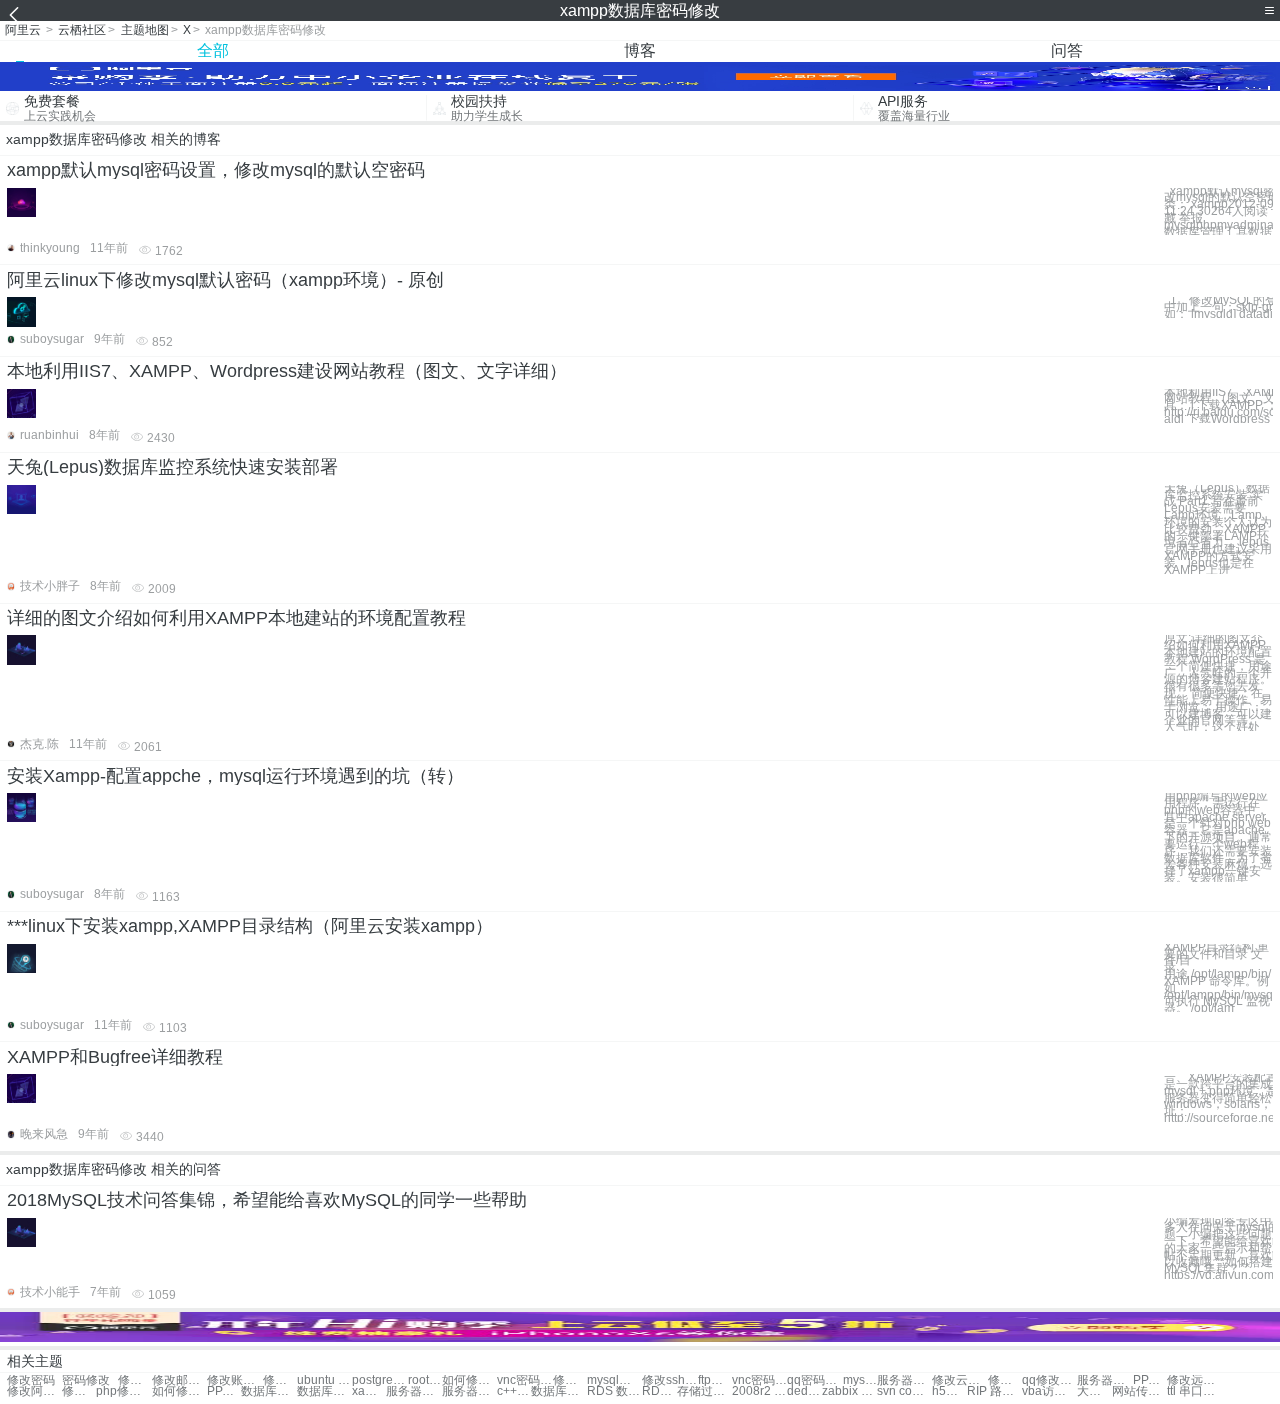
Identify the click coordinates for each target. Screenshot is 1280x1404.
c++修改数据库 (514, 1391)
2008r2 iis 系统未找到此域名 (759, 1391)
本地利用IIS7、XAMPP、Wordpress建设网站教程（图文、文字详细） (287, 371)
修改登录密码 (135, 1380)
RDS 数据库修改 (614, 1391)
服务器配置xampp (469, 1391)
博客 (640, 50)
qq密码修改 (814, 1380)
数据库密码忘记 (324, 1391)
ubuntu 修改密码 (324, 1380)
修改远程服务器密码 (1194, 1380)
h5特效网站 (949, 1391)
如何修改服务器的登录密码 (179, 1391)
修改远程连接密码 (1005, 1380)
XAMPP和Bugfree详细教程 (115, 1057)
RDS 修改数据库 (659, 1391)
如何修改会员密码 (469, 1380)
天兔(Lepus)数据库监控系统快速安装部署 (172, 467)
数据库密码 (268, 1391)
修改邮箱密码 (179, 1380)
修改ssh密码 (669, 1380)
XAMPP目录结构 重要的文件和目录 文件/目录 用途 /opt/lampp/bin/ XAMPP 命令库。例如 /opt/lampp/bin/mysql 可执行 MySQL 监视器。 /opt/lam (1218, 978)
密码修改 (86, 1380)
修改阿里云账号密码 (34, 1391)
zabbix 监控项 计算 (849, 1391)
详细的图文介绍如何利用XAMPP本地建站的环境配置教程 (236, 618)
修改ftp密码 (570, 1380)
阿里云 (23, 30)
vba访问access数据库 (1049, 1391)
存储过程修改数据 (704, 1391)
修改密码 (31, 1380)
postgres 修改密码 (379, 1380)
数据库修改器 (558, 1391)
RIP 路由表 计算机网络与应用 (994, 1391)
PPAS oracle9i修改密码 (224, 1391)
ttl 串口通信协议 (1194, 1391)
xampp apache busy (369, 1391)
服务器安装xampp (413, 1391)
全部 (213, 50)
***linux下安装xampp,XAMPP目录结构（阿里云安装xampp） (250, 926)
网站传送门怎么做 (1139, 1391)
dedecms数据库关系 (804, 1391)
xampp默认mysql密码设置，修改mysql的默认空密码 (216, 170)
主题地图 (145, 30)
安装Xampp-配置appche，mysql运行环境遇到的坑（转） (235, 776)
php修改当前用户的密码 (123, 1391)
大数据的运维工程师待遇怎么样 (1094, 1391)
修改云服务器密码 (959, 1380)
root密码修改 (425, 1380)
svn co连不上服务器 (904, 1391)
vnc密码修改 (524, 1380)
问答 (1067, 50)
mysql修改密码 (614, 1380)
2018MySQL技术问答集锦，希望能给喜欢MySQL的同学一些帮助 (267, 1200)
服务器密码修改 (1104, 1380)
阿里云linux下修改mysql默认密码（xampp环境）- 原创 (225, 280)
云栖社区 (82, 30)
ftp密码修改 (715, 1380)
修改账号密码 (234, 1380)
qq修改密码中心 (1049, 1380)
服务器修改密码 (904, 1380)
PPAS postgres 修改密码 (1150, 1380)
